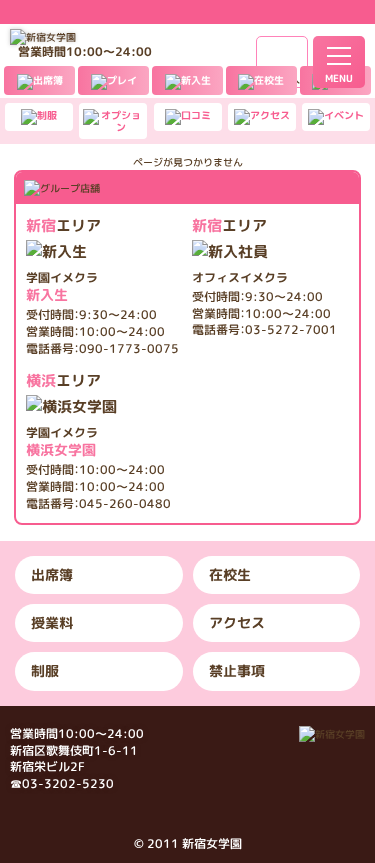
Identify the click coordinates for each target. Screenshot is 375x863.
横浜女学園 (62, 442)
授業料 (52, 622)
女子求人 (282, 79)
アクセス (237, 622)
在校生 (230, 574)
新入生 (62, 287)
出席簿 (52, 574)
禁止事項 (237, 670)
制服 (45, 670)
